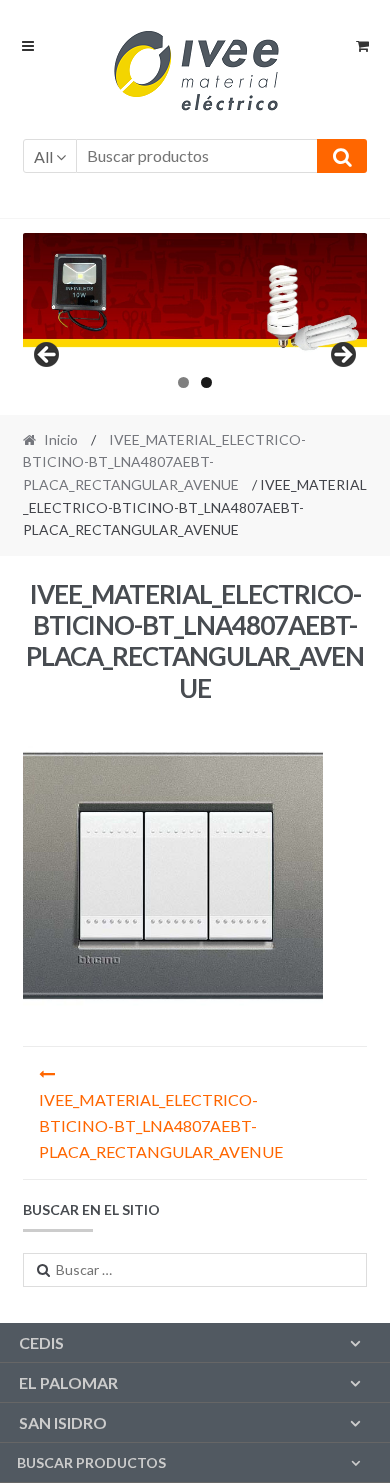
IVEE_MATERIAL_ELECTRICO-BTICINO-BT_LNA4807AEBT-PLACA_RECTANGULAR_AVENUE (165, 462)
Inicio (61, 439)
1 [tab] (183, 382)
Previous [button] (48, 356)
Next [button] (342, 356)
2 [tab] (206, 382)
